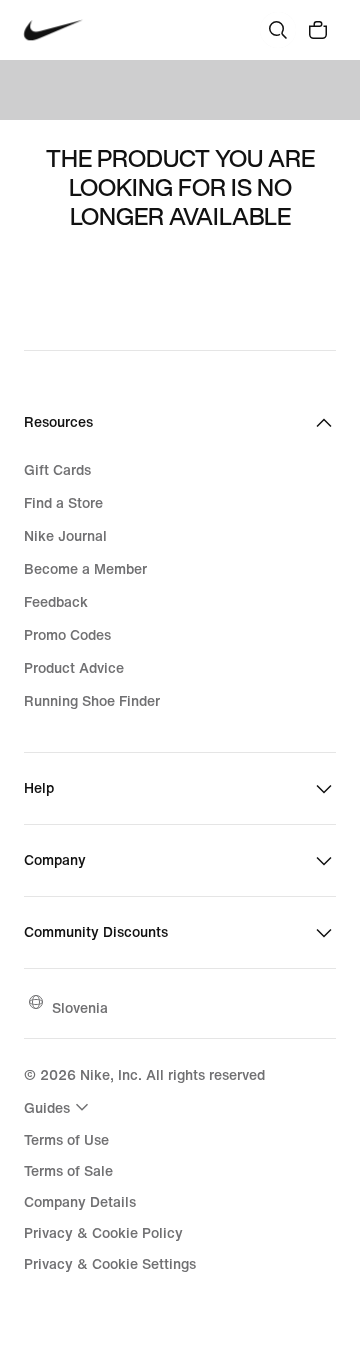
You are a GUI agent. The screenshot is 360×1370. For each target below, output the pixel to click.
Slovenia (80, 1007)
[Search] (278, 30)
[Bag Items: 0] (318, 30)
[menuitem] (59, 1107)
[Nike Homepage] (53, 30)
